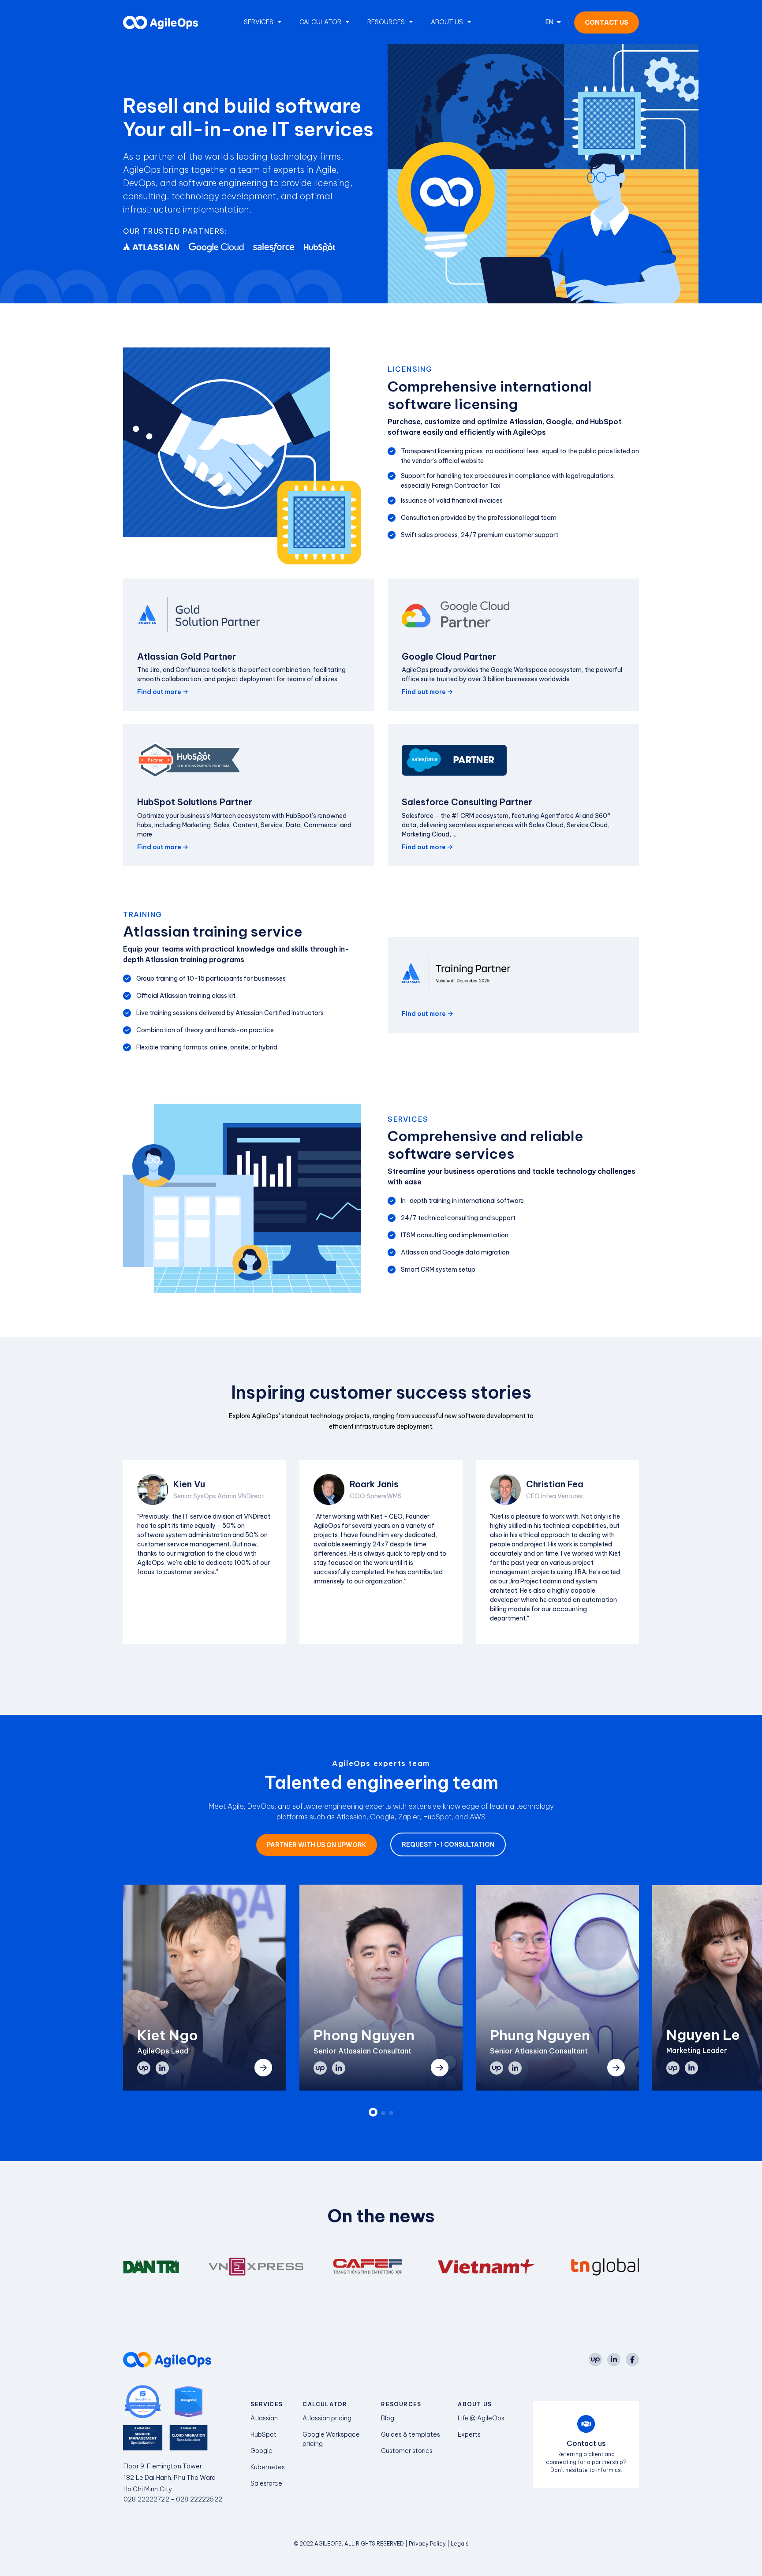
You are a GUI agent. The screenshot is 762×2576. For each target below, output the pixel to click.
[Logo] (161, 22)
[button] (373, 2112)
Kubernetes (268, 2467)
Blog (388, 2418)
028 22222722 (146, 2499)
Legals (460, 2544)
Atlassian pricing (327, 2418)
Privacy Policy (428, 2544)
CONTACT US (607, 22)
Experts (469, 2434)
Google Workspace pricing (331, 2439)
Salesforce (266, 2483)
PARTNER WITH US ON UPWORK (317, 1845)
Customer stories (407, 2451)
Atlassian (264, 2418)
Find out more (159, 692)
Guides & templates (411, 2434)
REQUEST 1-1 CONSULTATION (448, 1844)
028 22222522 (199, 2499)
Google (261, 2451)
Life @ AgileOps (481, 2418)
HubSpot (263, 2434)
